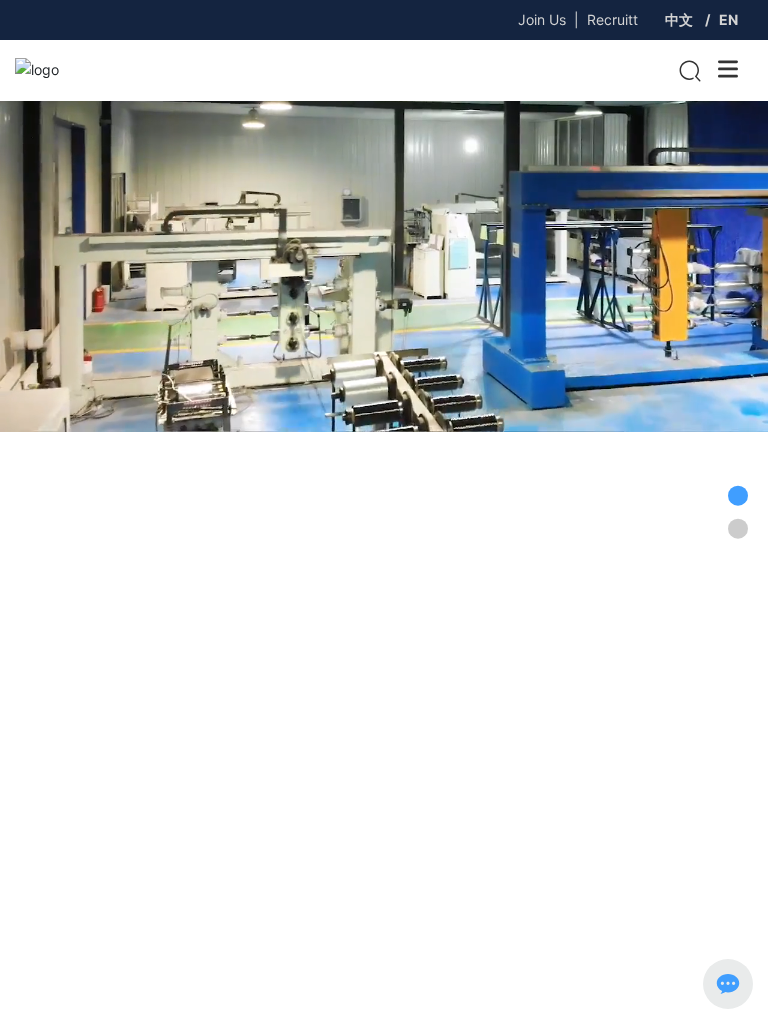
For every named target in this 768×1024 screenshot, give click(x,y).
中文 (679, 19)
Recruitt (612, 19)
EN (728, 19)
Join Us (542, 19)
